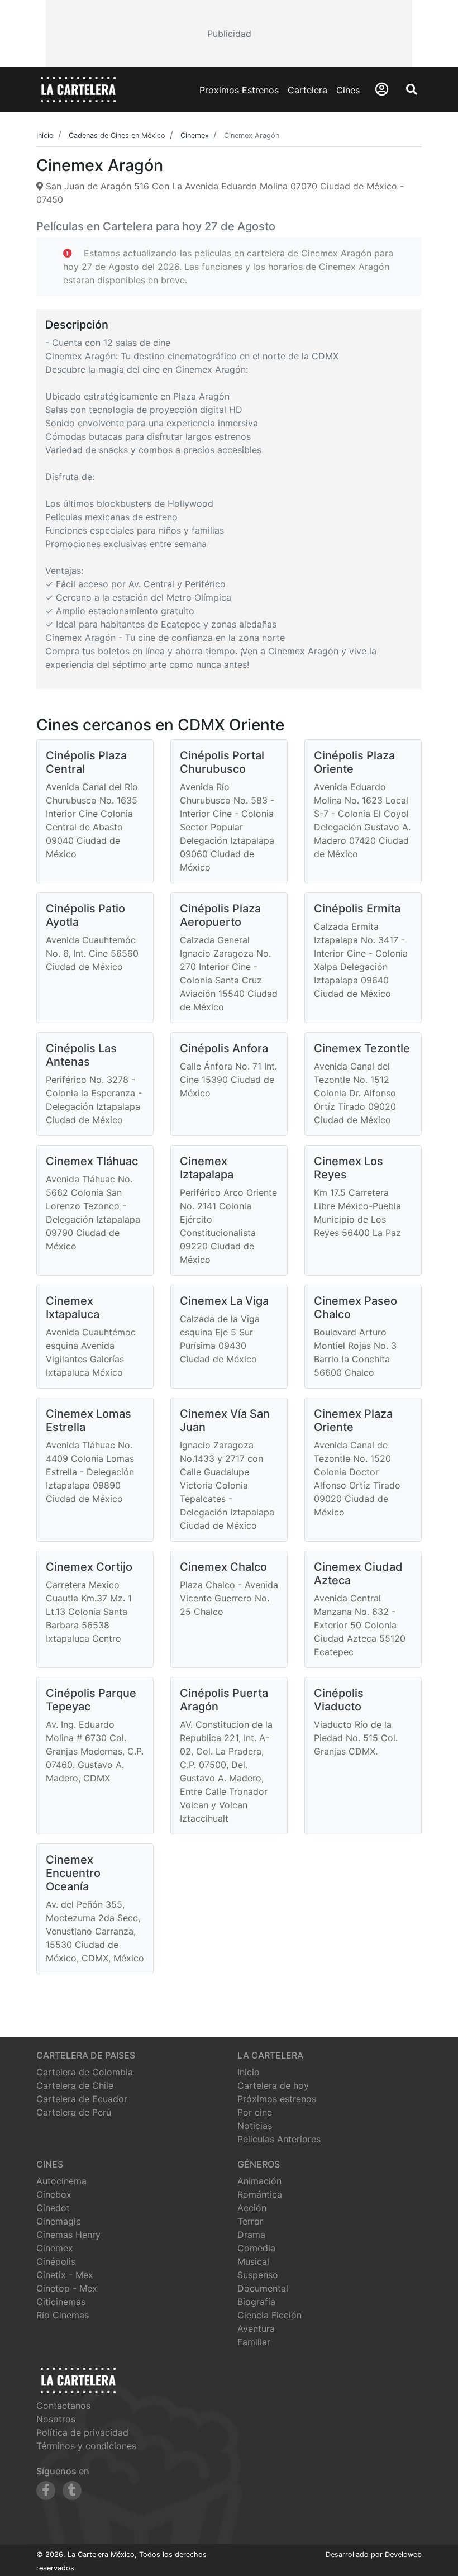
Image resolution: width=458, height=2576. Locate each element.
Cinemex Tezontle (362, 1048)
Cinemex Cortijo (89, 1567)
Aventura (256, 2328)
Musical (253, 2261)
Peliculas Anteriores (279, 2139)
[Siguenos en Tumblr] (72, 2491)
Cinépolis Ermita (357, 909)
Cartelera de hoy (273, 2085)
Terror (250, 2221)
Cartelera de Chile (75, 2085)
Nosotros (56, 2419)
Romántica (260, 2194)
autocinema (61, 2181)
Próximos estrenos (277, 2099)
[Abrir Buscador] (412, 89)
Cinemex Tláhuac (92, 1161)
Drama (251, 2235)
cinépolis (56, 2261)
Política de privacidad (82, 2432)
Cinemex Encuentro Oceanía (73, 1873)
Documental (263, 2288)
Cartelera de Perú (74, 2112)
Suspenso (258, 2275)
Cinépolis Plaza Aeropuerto (220, 915)
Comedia (256, 2248)
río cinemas (63, 2315)
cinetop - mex (67, 2288)
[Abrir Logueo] (382, 89)
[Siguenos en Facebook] (46, 2491)
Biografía (256, 2302)
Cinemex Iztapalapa (207, 1168)
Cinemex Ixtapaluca (73, 1308)
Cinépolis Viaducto (339, 1700)
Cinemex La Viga (224, 1301)
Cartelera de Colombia (85, 2072)
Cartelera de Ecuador (82, 2099)
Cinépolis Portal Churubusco (222, 762)
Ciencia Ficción (269, 2315)
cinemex (55, 2248)
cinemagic (59, 2221)
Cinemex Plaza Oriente (353, 1420)
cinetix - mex (65, 2275)
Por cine (255, 2112)
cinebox (54, 2194)
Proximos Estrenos (239, 90)
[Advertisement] (229, 34)
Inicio (249, 2072)
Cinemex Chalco (223, 1567)
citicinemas (61, 2302)
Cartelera (307, 90)
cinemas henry (68, 2235)
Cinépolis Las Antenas (81, 1055)
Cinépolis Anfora (224, 1048)
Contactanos (63, 2406)
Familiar (254, 2342)
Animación (259, 2181)
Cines (348, 90)
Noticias (255, 2126)
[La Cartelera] (78, 89)
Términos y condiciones (86, 2446)
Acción (252, 2208)
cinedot (53, 2208)
